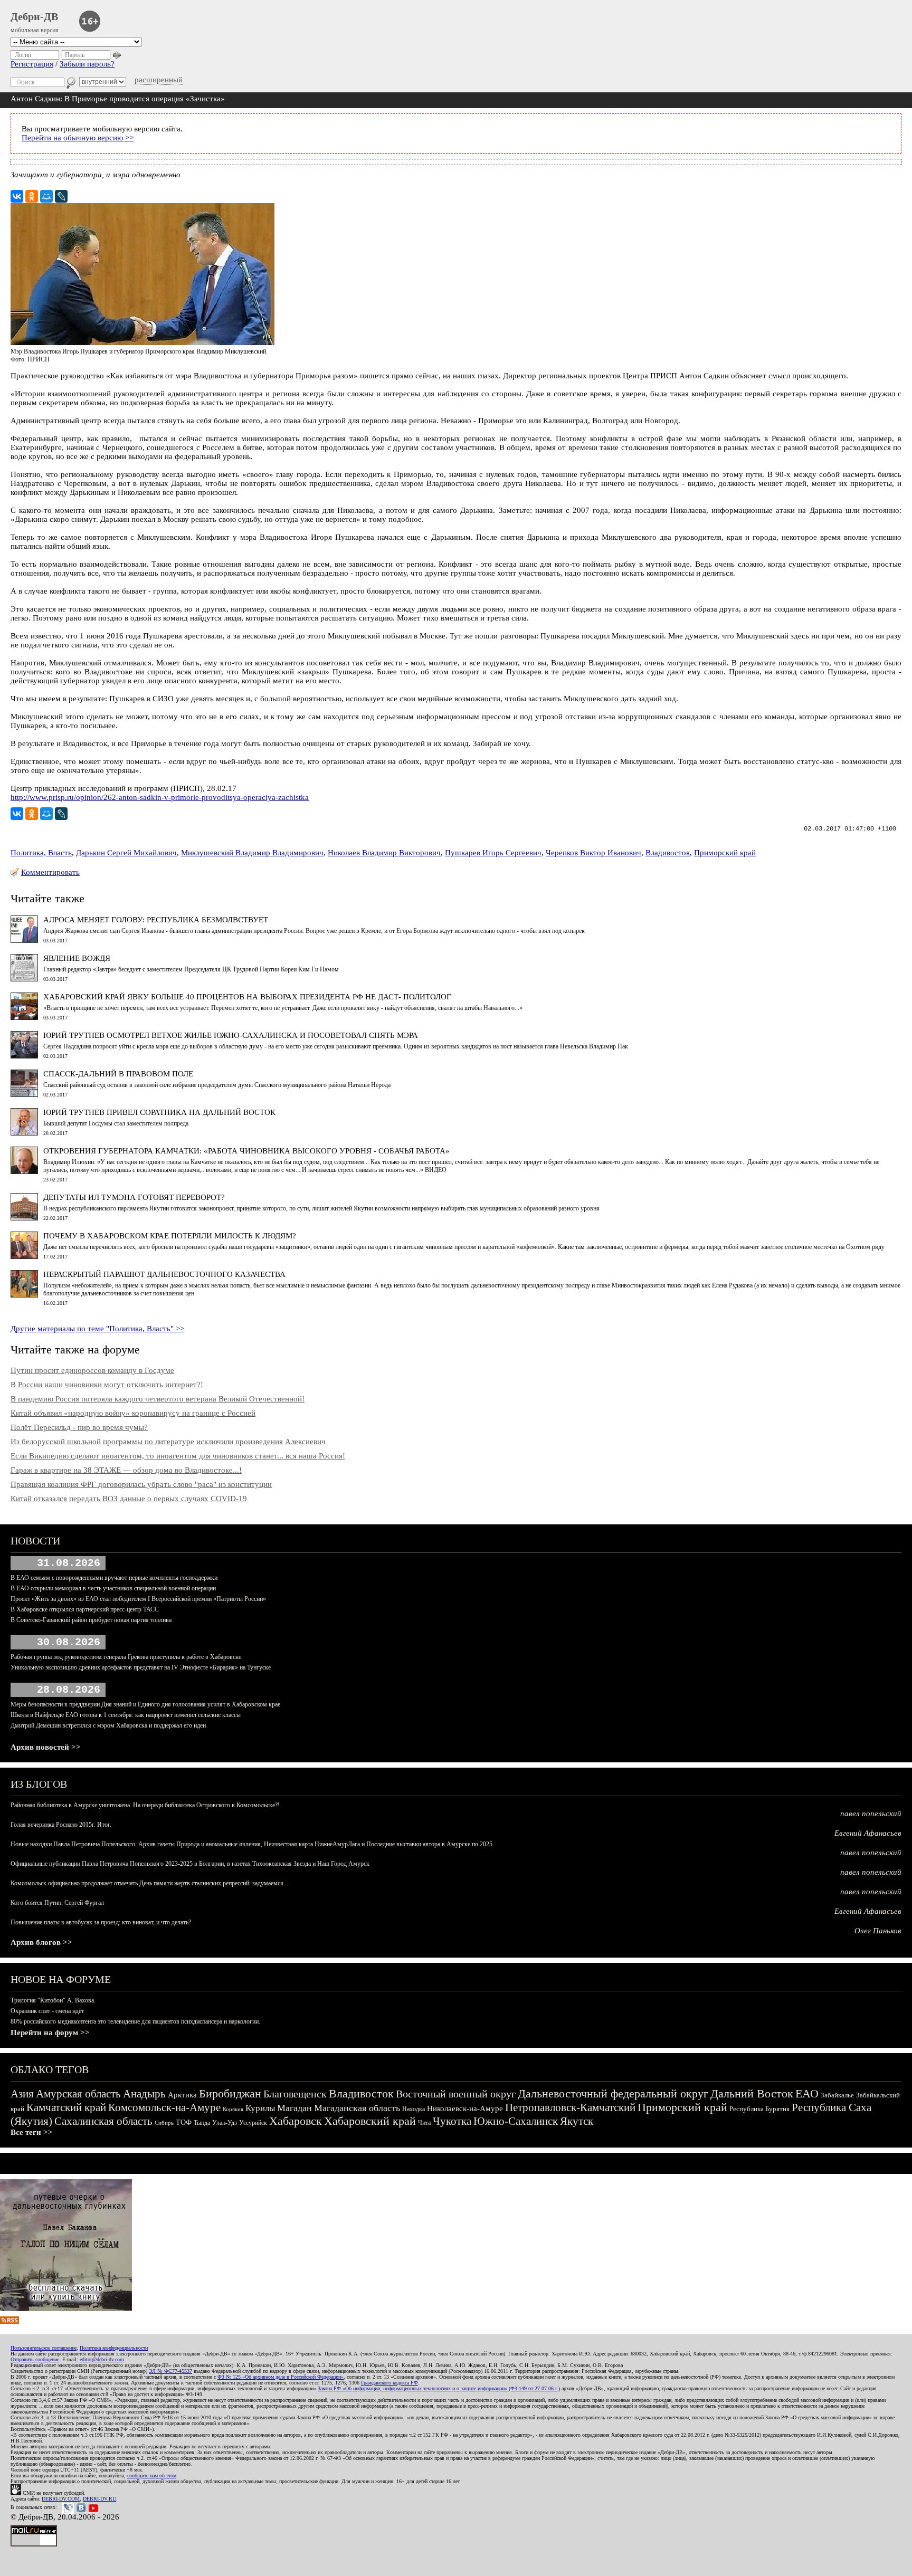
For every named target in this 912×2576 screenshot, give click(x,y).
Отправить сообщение (35, 2359)
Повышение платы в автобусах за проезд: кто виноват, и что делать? (101, 1922)
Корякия (233, 2109)
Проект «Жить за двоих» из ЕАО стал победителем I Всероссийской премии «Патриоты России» (138, 1599)
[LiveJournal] (61, 196)
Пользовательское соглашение (44, 2348)
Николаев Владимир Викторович (384, 853)
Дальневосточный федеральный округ (613, 2093)
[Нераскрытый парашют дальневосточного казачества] (24, 1295)
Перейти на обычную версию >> (78, 138)
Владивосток (668, 853)
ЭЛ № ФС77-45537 (170, 2371)
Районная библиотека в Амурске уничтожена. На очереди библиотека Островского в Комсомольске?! (145, 1805)
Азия (22, 2094)
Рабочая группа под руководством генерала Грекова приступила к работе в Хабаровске (126, 1657)
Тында (202, 2123)
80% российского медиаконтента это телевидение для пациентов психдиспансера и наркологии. (135, 2021)
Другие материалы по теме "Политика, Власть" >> (97, 1329)
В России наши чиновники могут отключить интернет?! (107, 1385)
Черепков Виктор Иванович (593, 853)
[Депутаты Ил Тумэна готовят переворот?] (24, 1218)
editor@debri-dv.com (102, 2359)
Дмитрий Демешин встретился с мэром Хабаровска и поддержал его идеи (108, 1725)
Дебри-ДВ (34, 16)
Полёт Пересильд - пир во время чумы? (79, 1427)
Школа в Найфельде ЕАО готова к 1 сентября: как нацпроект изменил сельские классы (126, 1715)
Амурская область (78, 2094)
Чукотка (452, 2121)
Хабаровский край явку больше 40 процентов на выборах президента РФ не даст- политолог (247, 997)
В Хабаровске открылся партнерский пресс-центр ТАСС (85, 1609)
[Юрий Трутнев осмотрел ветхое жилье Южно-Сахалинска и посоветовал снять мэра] (24, 1056)
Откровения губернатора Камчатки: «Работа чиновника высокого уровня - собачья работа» (246, 1151)
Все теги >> (32, 2132)
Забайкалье (837, 2095)
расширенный (159, 80)
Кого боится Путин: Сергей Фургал (57, 1903)
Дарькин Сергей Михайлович (126, 853)
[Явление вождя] (24, 979)
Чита (424, 2123)
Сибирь (164, 2123)
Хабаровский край (370, 2121)
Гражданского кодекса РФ (389, 2383)
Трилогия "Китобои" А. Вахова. (53, 2000)
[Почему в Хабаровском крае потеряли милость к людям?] (24, 1256)
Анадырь (144, 2094)
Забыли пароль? (87, 64)
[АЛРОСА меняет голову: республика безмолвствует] (24, 940)
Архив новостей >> (46, 1747)
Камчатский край (66, 2107)
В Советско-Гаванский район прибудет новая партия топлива (91, 1620)
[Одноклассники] (32, 196)
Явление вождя (77, 958)
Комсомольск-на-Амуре (164, 2107)
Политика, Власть (41, 853)
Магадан (294, 2108)
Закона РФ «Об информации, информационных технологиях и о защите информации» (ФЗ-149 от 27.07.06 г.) (439, 2388)
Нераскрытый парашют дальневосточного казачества (164, 1274)
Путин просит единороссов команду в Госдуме (92, 1370)
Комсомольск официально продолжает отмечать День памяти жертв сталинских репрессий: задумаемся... (149, 1883)
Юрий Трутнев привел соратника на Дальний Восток (159, 1112)
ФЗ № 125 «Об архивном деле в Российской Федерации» (281, 2377)
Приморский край (725, 853)
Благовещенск (295, 2094)
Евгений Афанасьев (868, 1833)
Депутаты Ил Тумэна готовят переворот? (134, 1197)
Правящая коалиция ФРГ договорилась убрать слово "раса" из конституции (141, 1484)
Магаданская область (357, 2108)
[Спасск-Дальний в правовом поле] (24, 1094)
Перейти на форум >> (50, 2033)
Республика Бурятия (759, 2109)
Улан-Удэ (225, 2123)
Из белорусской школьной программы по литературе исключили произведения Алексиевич (168, 1442)
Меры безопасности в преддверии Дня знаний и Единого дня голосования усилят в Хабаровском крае (145, 1704)
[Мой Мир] (46, 196)
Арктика (182, 2095)
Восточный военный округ (456, 2094)
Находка (414, 2109)
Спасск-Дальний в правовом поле (118, 1074)
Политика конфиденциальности (114, 2348)
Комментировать (50, 872)
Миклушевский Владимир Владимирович (252, 853)
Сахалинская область (103, 2121)
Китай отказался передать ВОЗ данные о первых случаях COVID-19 (129, 1499)
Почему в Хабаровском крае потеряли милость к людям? (170, 1236)
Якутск (577, 2121)
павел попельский (871, 1814)
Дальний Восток (752, 2093)
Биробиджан (230, 2093)
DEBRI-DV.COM (61, 2499)
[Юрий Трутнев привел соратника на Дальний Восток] (24, 1133)
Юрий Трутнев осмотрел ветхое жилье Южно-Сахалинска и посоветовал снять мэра (231, 1035)
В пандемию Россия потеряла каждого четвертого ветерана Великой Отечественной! (158, 1399)
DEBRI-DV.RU (99, 2499)
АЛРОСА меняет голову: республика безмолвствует (156, 920)
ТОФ (184, 2122)
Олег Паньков (878, 1931)
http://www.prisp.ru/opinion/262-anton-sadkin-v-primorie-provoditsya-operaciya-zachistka (160, 797)
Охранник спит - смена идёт (47, 2011)
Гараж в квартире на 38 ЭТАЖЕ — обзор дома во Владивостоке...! (126, 1470)
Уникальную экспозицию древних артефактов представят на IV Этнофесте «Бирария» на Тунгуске (141, 1667)
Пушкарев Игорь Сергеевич (493, 853)
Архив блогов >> (41, 1942)
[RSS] (9, 2321)
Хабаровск (296, 2121)
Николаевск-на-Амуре (465, 2108)
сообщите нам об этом (152, 2475)
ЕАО (807, 2093)
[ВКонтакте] (17, 196)
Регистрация (32, 64)
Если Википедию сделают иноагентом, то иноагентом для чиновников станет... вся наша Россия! (178, 1456)
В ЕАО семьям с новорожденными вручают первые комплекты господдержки (114, 1578)
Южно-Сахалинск (516, 2121)
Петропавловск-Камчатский (570, 2107)
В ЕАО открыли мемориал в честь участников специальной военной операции (113, 1588)
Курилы (260, 2108)
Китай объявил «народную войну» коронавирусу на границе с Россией (133, 1413)
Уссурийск (253, 2123)
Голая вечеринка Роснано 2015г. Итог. (61, 1825)
